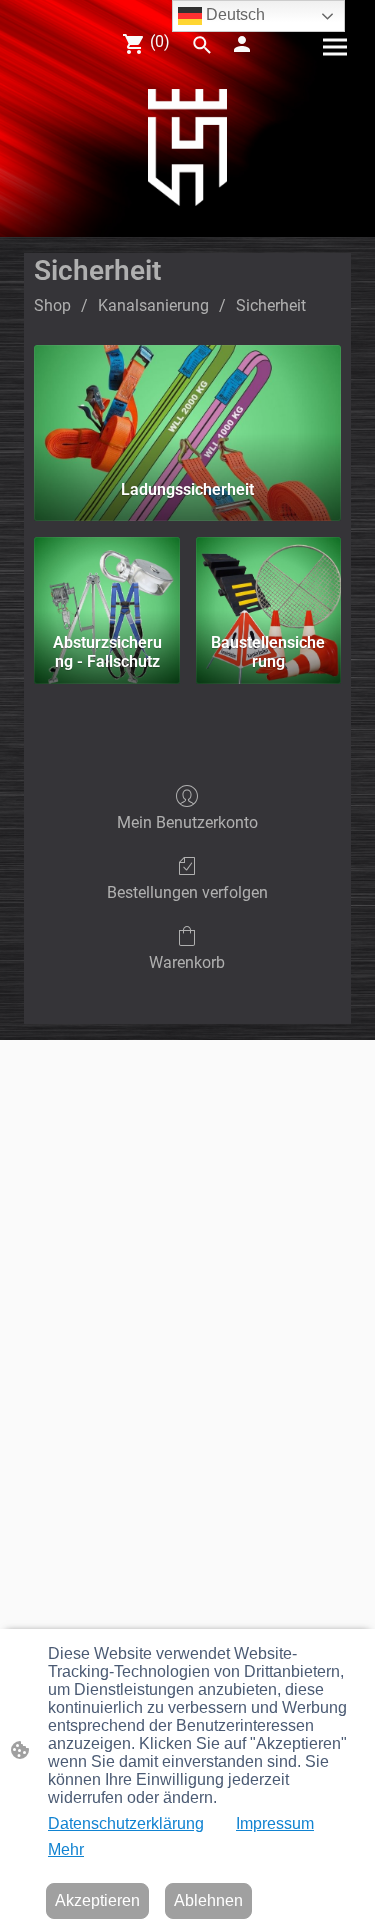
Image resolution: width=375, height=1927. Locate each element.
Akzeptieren (97, 1900)
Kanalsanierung (153, 305)
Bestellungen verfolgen (187, 892)
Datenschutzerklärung (126, 1823)
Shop (52, 305)
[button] (202, 45)
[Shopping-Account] (242, 44)
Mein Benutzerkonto (187, 822)
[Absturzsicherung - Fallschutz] (106, 581)
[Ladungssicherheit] (187, 404)
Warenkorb (187, 962)
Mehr (66, 1849)
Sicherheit (271, 305)
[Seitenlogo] (187, 147)
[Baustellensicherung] (268, 581)
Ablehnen (208, 1900)
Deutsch (233, 14)
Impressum (275, 1823)
